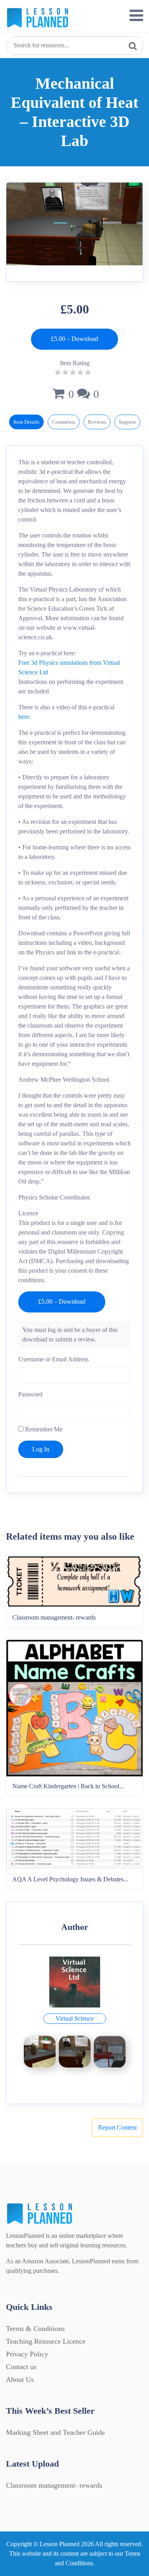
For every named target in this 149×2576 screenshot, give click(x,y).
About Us (20, 2379)
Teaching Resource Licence (46, 2341)
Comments (64, 422)
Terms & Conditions (35, 2329)
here (24, 717)
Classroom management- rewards (54, 2485)
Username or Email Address (53, 1359)
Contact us (21, 2367)
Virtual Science (75, 2018)
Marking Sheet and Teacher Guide (55, 2432)
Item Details (26, 422)
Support (127, 422)
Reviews (97, 422)
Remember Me (43, 1429)
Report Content (117, 2127)
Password (30, 1394)
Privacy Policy (27, 2354)
